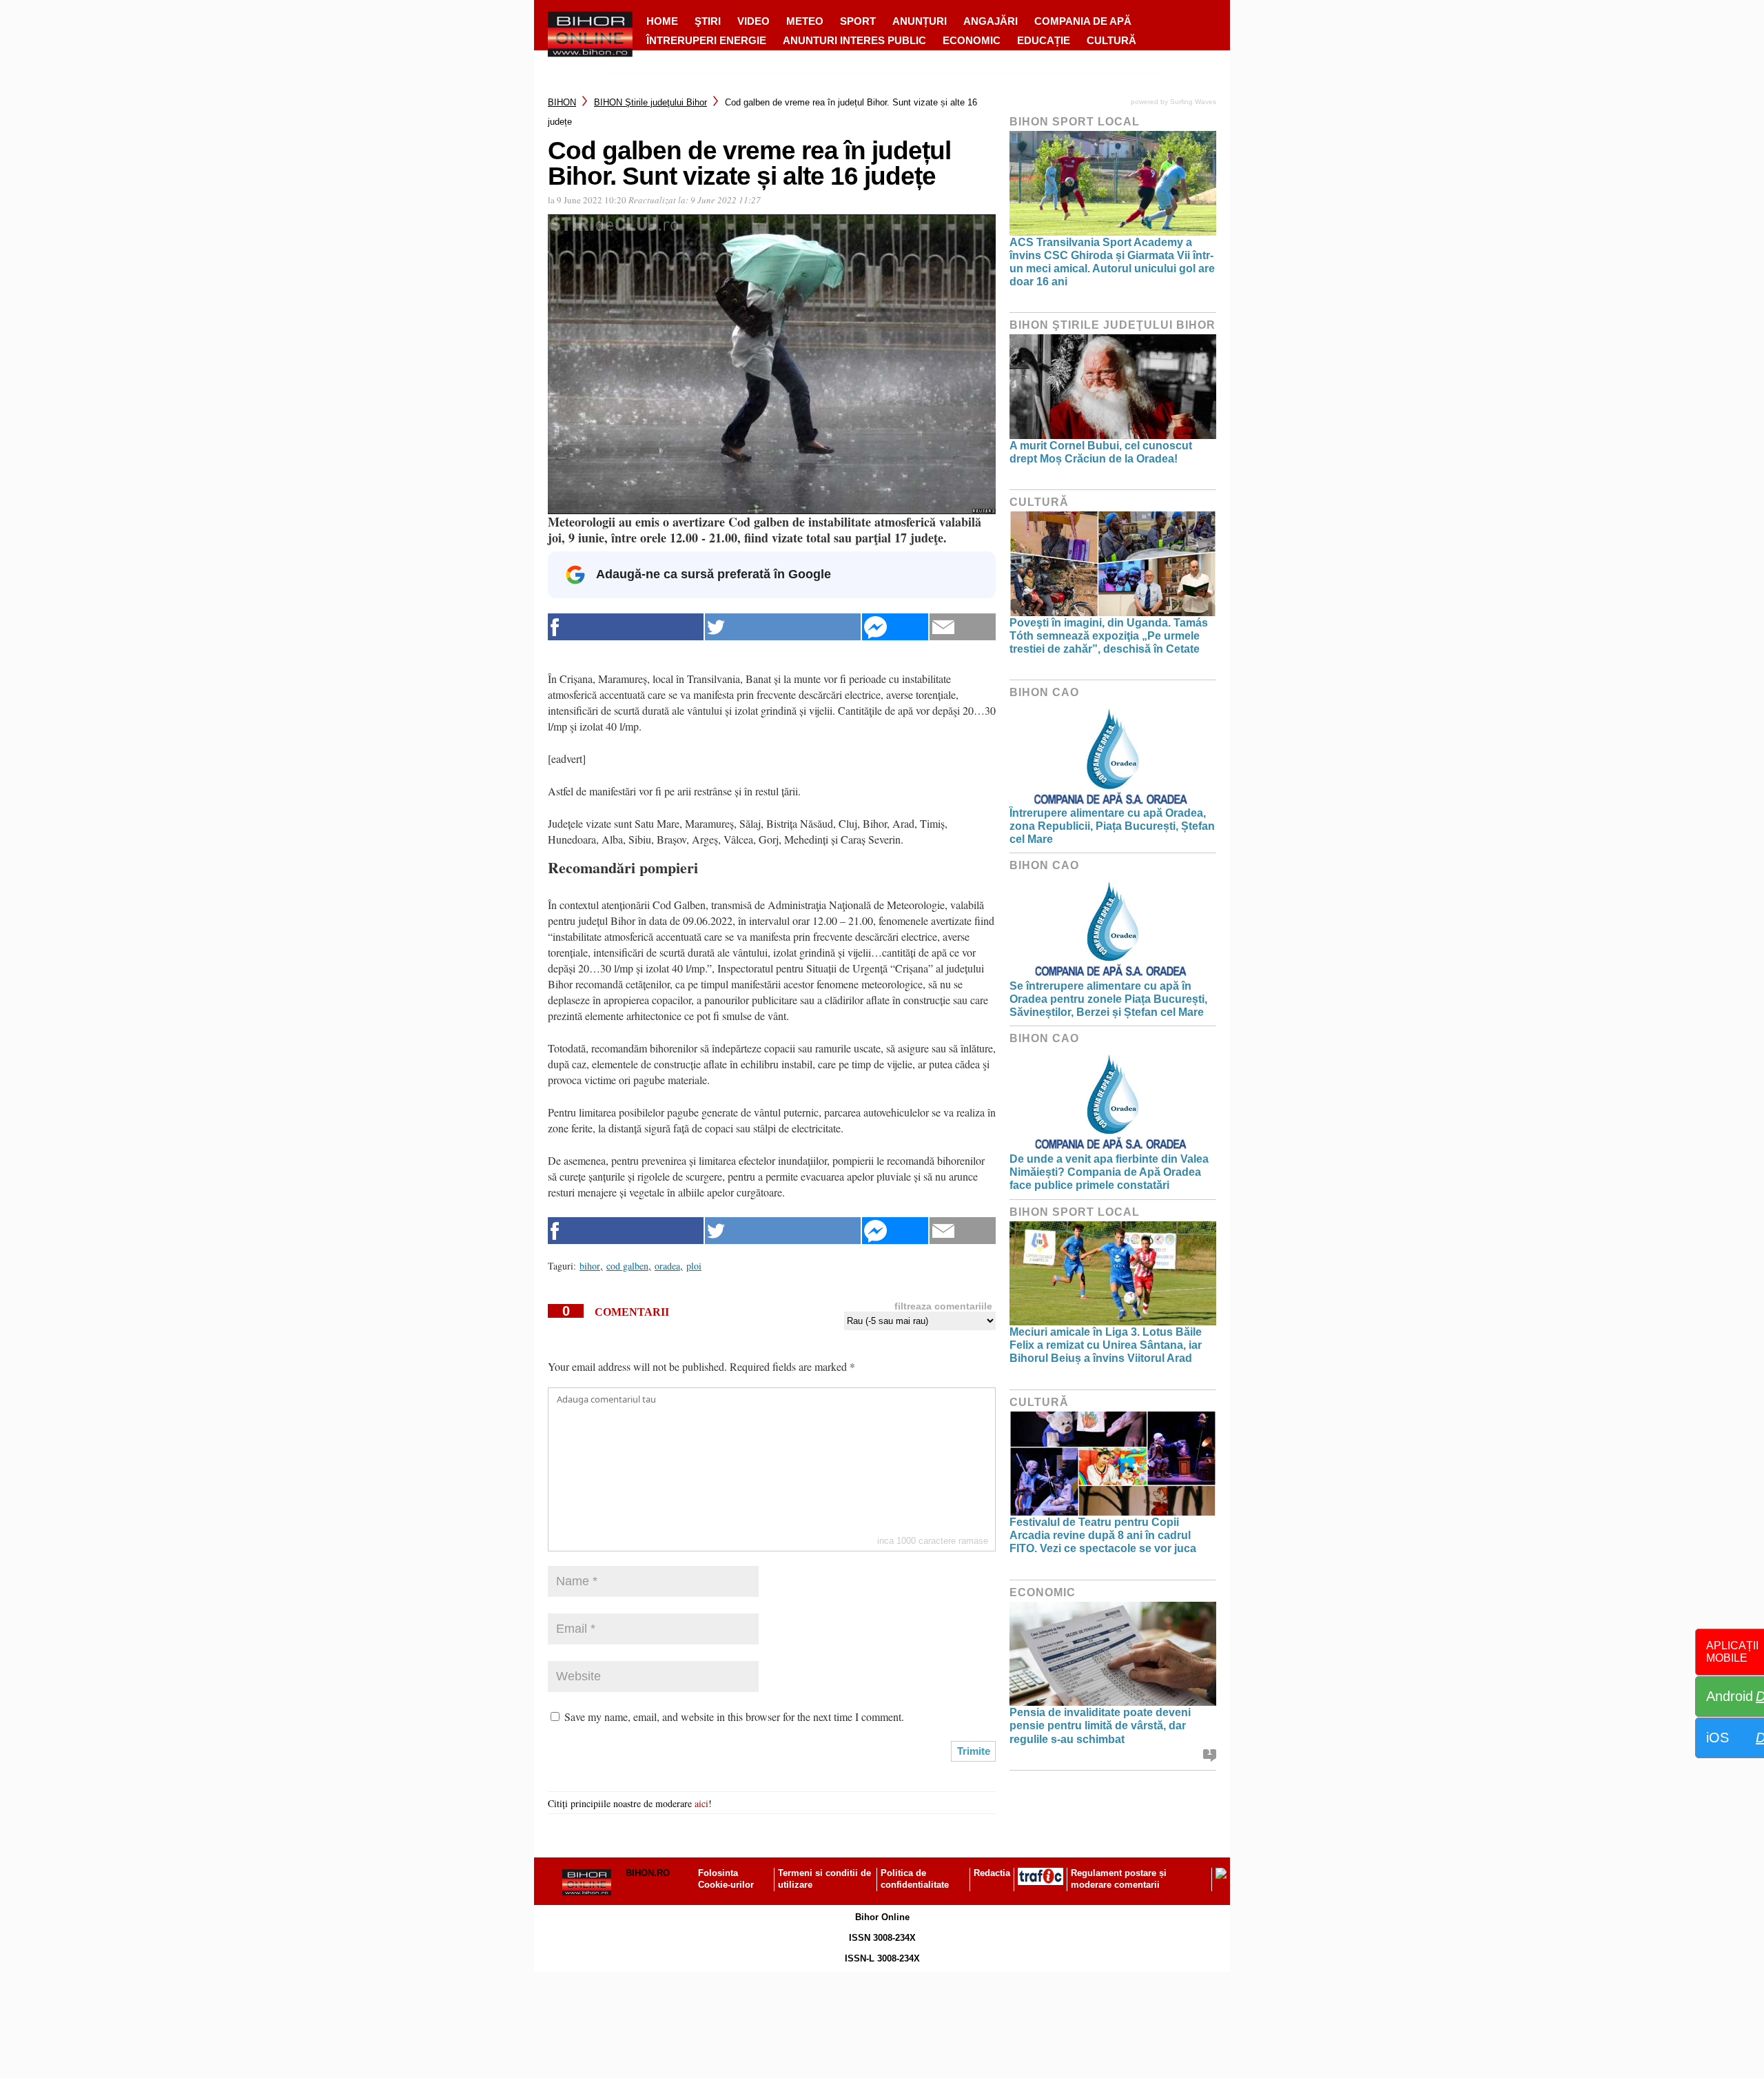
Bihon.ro (648, 1873)
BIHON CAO (1044, 692)
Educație (1044, 40)
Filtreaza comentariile (943, 1306)
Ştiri (708, 21)
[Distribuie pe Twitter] (783, 627)
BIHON (562, 102)
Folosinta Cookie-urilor (726, 1879)
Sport (858, 21)
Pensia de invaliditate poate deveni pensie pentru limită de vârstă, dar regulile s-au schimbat (1100, 1725)
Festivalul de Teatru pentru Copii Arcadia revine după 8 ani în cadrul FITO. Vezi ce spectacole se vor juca (1103, 1535)
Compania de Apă (1083, 21)
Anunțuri (920, 21)
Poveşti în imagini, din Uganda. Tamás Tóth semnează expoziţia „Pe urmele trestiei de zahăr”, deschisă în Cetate (1109, 636)
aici (701, 1803)
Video (753, 21)
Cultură (1111, 40)
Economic (972, 40)
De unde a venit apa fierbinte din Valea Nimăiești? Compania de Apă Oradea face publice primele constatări (1109, 1172)
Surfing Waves (1193, 102)
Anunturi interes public (854, 40)
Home (662, 21)
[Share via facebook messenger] (895, 627)
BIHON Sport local (1075, 122)
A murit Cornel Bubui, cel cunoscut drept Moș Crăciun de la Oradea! (1101, 452)
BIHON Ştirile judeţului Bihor (650, 102)
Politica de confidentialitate (915, 1879)
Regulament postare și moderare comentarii (1119, 1879)
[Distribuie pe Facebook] (626, 627)
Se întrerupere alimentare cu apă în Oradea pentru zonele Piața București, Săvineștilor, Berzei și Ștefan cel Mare (1108, 999)
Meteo (805, 21)
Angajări (991, 21)
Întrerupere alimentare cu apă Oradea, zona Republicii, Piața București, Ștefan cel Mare (1112, 826)
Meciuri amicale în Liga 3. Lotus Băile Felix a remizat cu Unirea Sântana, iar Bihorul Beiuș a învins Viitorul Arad (1106, 1345)
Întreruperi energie (706, 40)
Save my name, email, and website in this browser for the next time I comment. (734, 1717)
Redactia (992, 1873)
